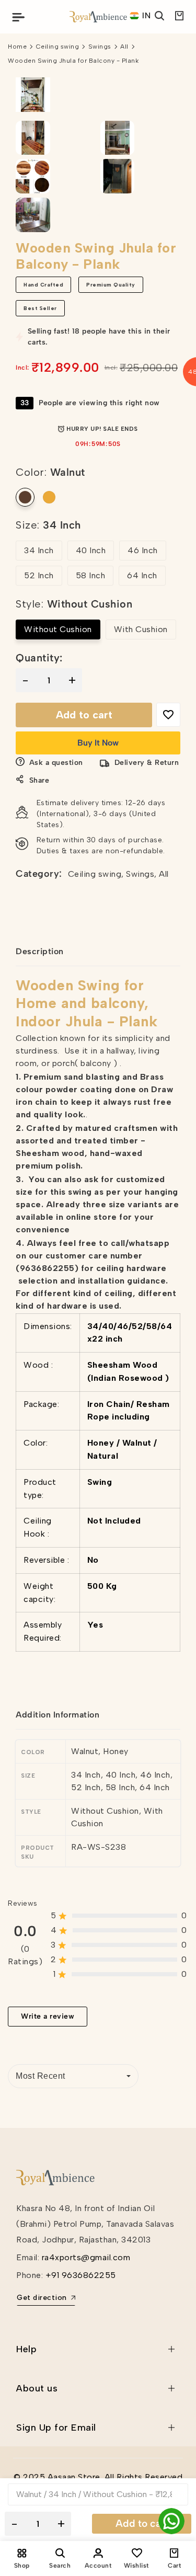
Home (17, 47)
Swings (100, 47)
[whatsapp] (171, 2521)
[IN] (135, 16)
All (124, 47)
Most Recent (41, 2076)
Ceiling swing (58, 47)
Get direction (42, 2298)
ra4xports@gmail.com (86, 2257)
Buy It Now (98, 743)
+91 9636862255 (81, 2275)
